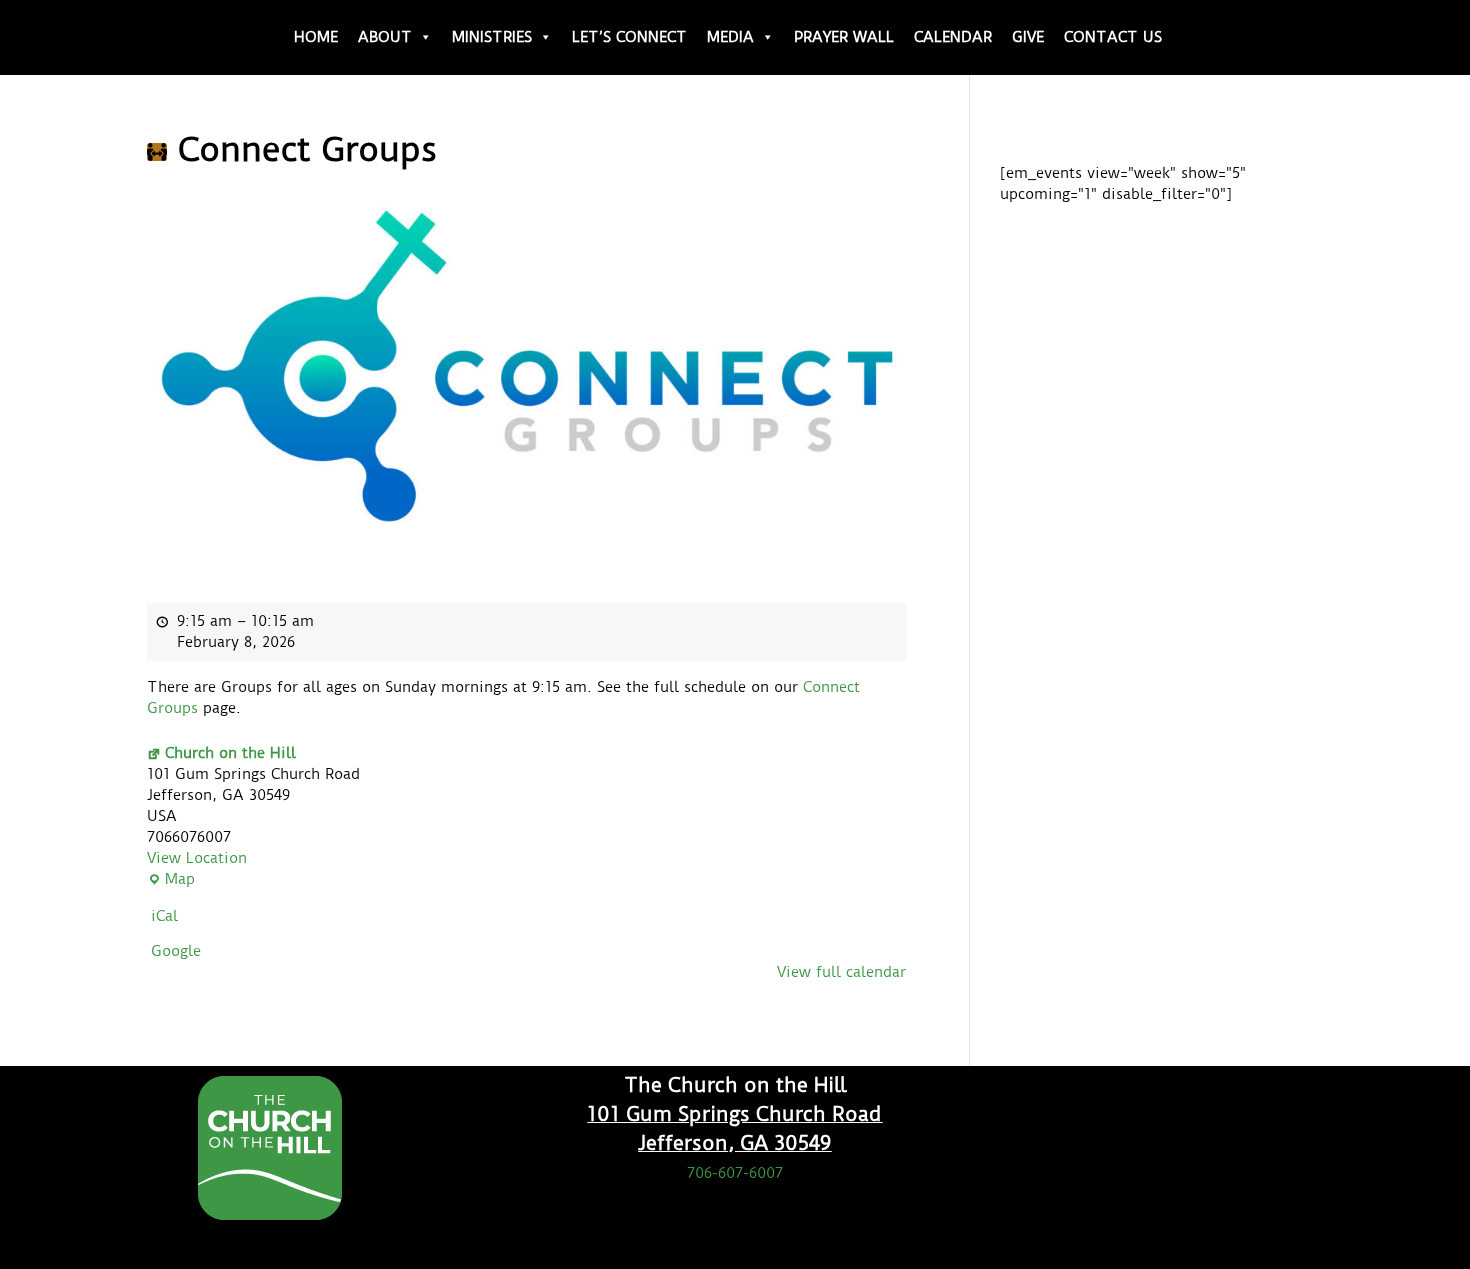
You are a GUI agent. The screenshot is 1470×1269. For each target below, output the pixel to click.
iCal (164, 916)
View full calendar (841, 972)
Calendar (953, 37)
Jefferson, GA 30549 (734, 1143)
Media (730, 37)
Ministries (492, 37)
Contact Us (1113, 37)
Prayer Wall (844, 37)
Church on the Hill (230, 753)
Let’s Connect (629, 37)
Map (171, 880)
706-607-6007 (735, 1173)
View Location (197, 858)
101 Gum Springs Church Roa (728, 1114)
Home (316, 37)
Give (1028, 37)
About (385, 37)
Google (176, 951)
